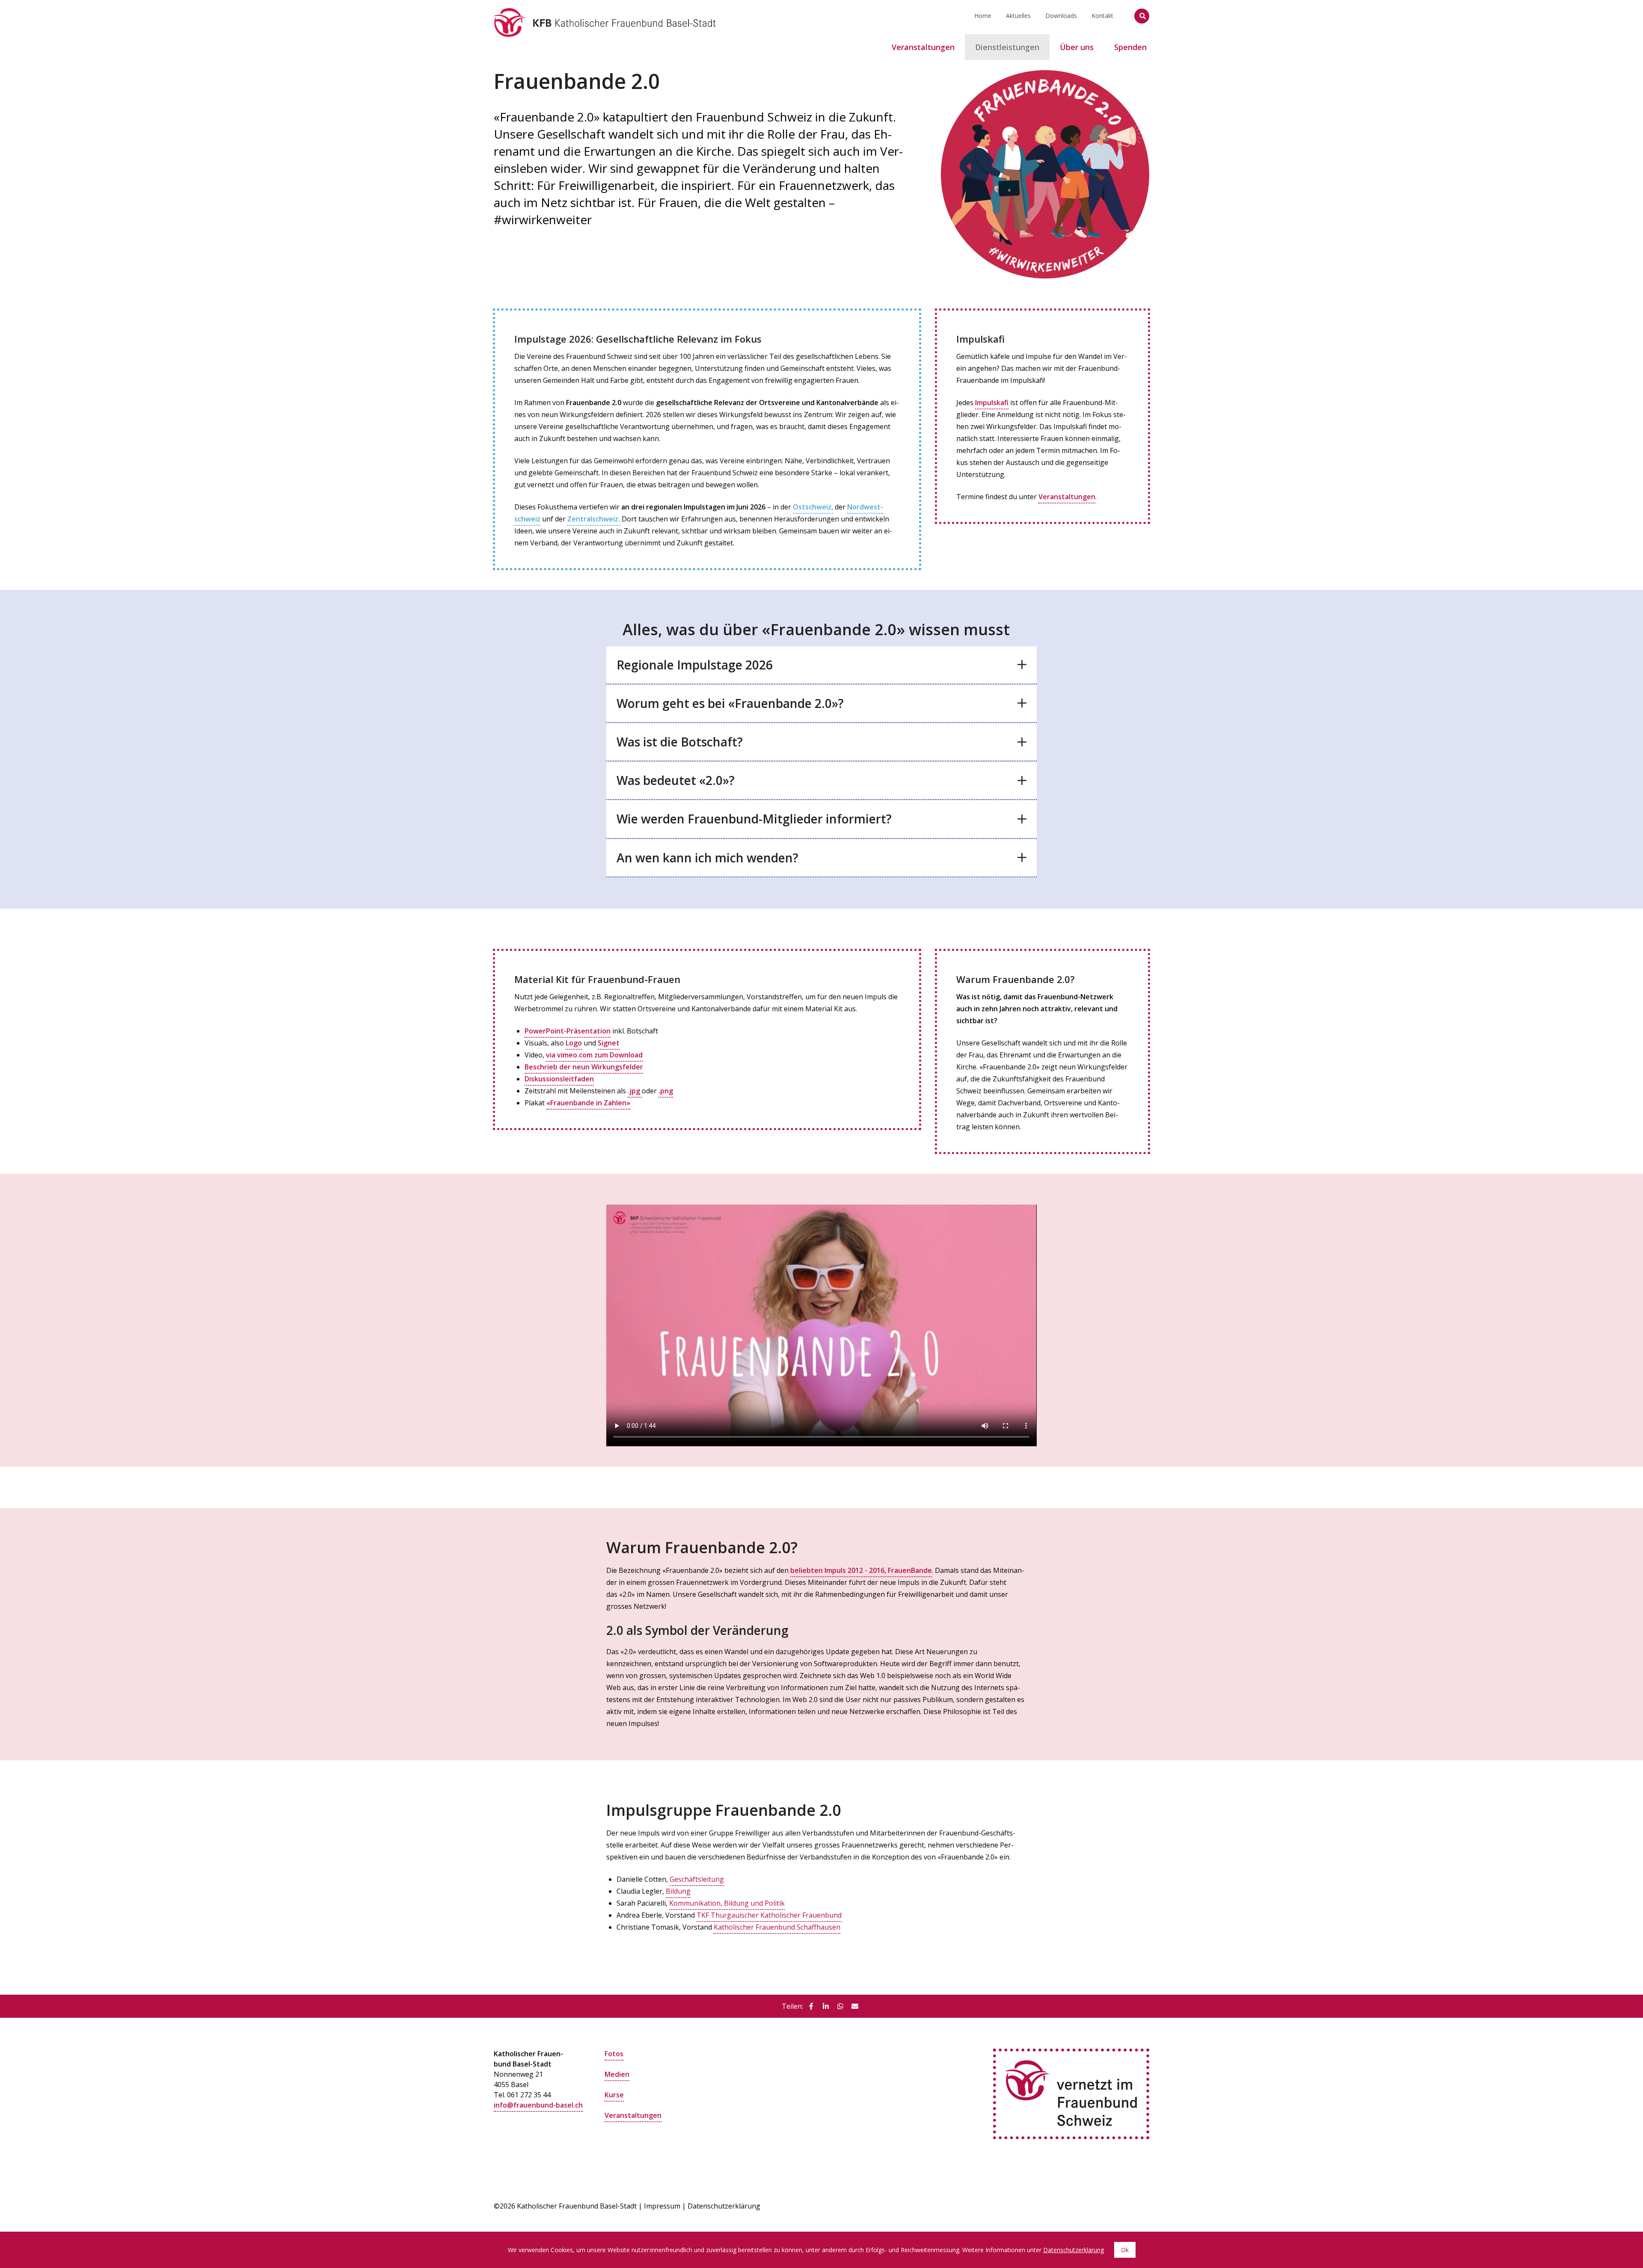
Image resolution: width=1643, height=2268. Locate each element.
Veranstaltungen (1067, 497)
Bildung (678, 1891)
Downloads (1061, 16)
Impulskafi (992, 403)
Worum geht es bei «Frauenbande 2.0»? (730, 703)
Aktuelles (1018, 16)
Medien (617, 2074)
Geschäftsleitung (697, 1879)
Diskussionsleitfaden (559, 1079)
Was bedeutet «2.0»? (676, 780)
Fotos (614, 2054)
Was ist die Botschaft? (680, 742)
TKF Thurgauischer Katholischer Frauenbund (769, 1915)
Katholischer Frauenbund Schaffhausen (777, 1927)
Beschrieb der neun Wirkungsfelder (584, 1067)
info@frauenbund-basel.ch (538, 2105)
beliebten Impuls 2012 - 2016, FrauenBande (861, 1570)
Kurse (614, 2095)
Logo (574, 1043)
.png (666, 1091)
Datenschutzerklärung (724, 2206)
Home (983, 16)
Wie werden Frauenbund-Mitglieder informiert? (754, 819)
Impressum (662, 2206)
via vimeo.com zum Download (594, 1055)
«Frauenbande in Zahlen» (588, 1103)
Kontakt (1102, 16)
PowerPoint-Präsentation (568, 1031)
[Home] (605, 11)
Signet (609, 1043)
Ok (1125, 2250)
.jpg (635, 1091)
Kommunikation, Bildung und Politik (727, 1903)
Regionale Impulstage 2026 (695, 665)
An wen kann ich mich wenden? (707, 858)
